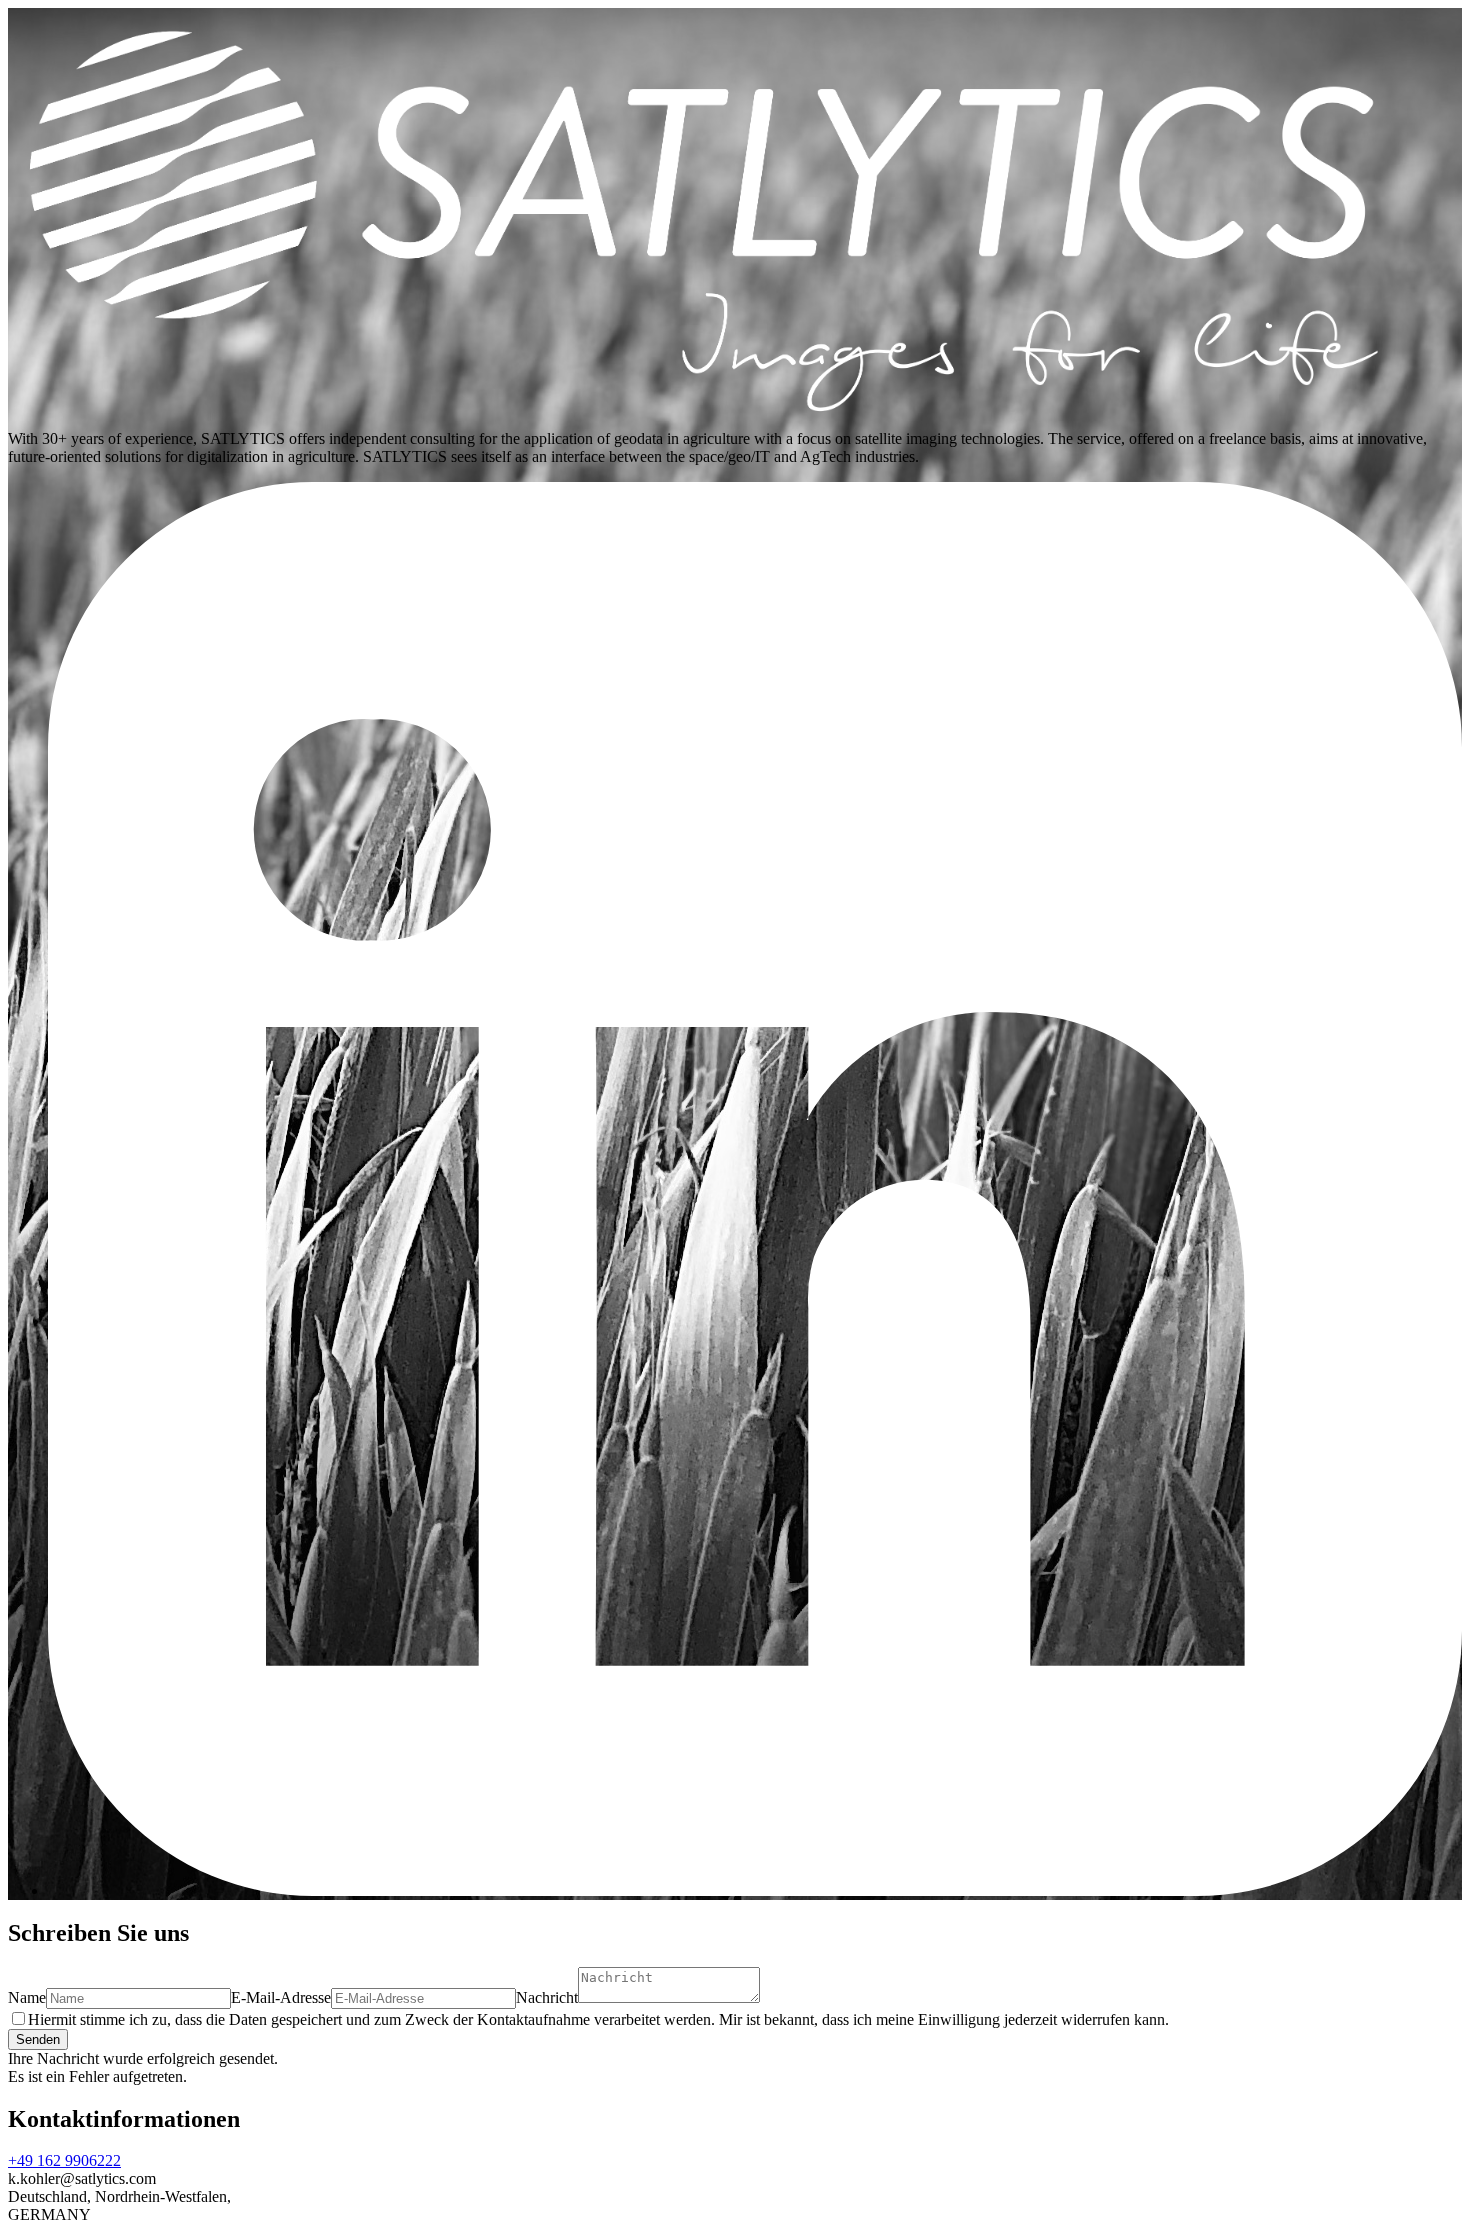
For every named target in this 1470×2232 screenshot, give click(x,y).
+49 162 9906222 (64, 2160)
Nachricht (547, 1997)
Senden (38, 2039)
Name (27, 1997)
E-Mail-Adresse (281, 1997)
